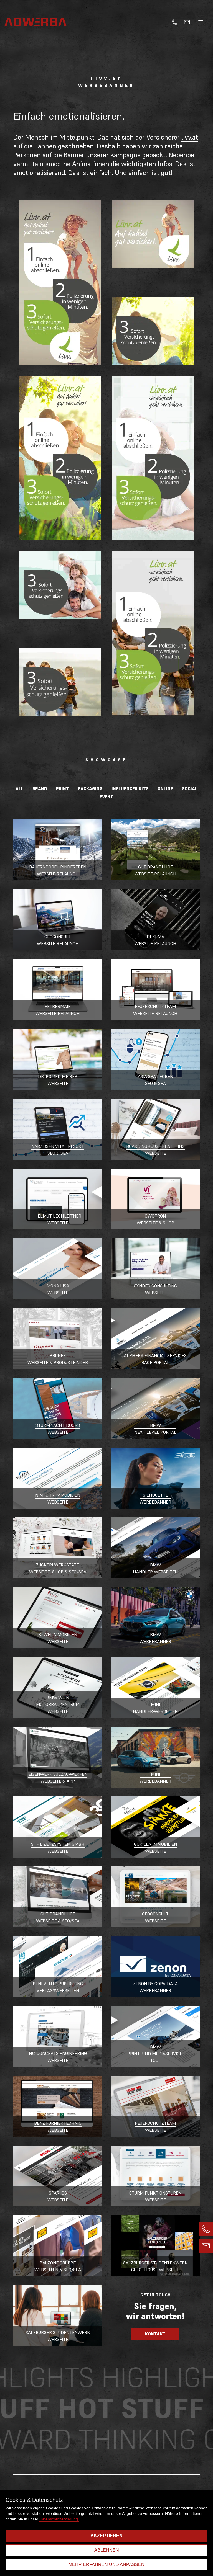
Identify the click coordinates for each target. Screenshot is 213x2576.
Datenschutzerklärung (59, 2519)
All (20, 788)
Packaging (90, 788)
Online (165, 788)
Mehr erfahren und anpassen (106, 2565)
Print (63, 788)
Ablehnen (107, 2550)
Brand (40, 788)
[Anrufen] (175, 22)
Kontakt (155, 2334)
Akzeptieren (106, 2536)
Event (106, 797)
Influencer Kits (130, 788)
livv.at (190, 137)
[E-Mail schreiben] (187, 22)
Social (190, 788)
